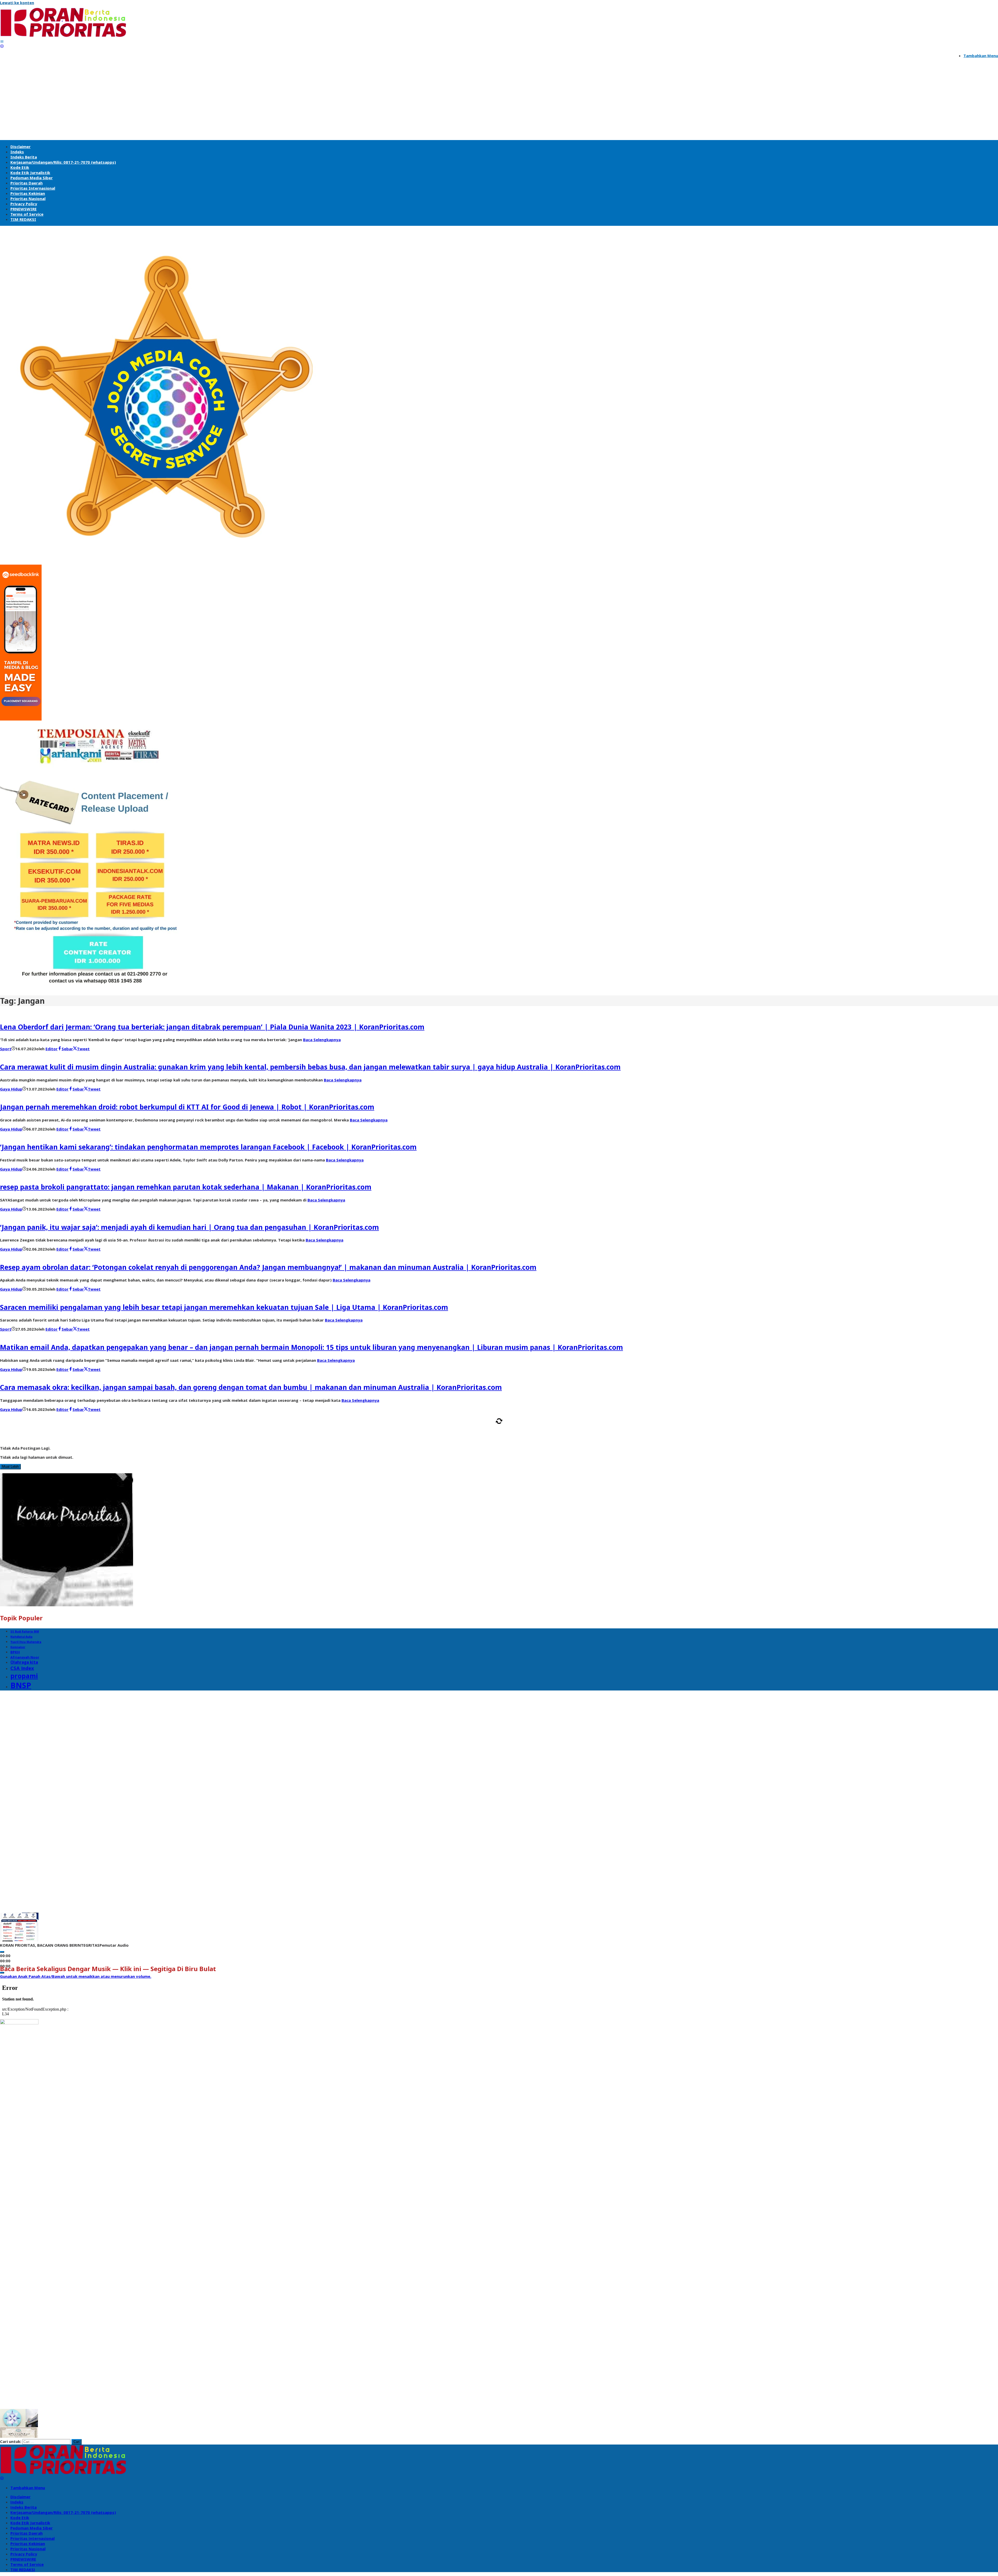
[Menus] (2, 41)
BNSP (21, 1685)
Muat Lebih (10, 1467)
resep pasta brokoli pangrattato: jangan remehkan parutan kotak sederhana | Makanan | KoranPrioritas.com (186, 1187)
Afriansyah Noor (25, 1657)
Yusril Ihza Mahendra (26, 1642)
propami (24, 1676)
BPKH (15, 1652)
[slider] (76, 1976)
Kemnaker (18, 1647)
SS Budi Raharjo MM (25, 1632)
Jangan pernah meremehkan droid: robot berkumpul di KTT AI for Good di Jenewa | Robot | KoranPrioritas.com (187, 1107)
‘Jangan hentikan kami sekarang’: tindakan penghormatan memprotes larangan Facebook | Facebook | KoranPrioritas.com (208, 1147)
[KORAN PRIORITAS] (63, 36)
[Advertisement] (499, 101)
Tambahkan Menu (981, 56)
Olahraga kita (24, 1662)
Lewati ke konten (17, 3)
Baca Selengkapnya (322, 1040)
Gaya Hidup (11, 1089)
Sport (6, 1049)
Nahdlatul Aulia (21, 1637)
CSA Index (22, 1668)
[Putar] (2, 1952)
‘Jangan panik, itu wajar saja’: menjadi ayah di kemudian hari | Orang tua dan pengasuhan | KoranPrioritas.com (189, 1227)
